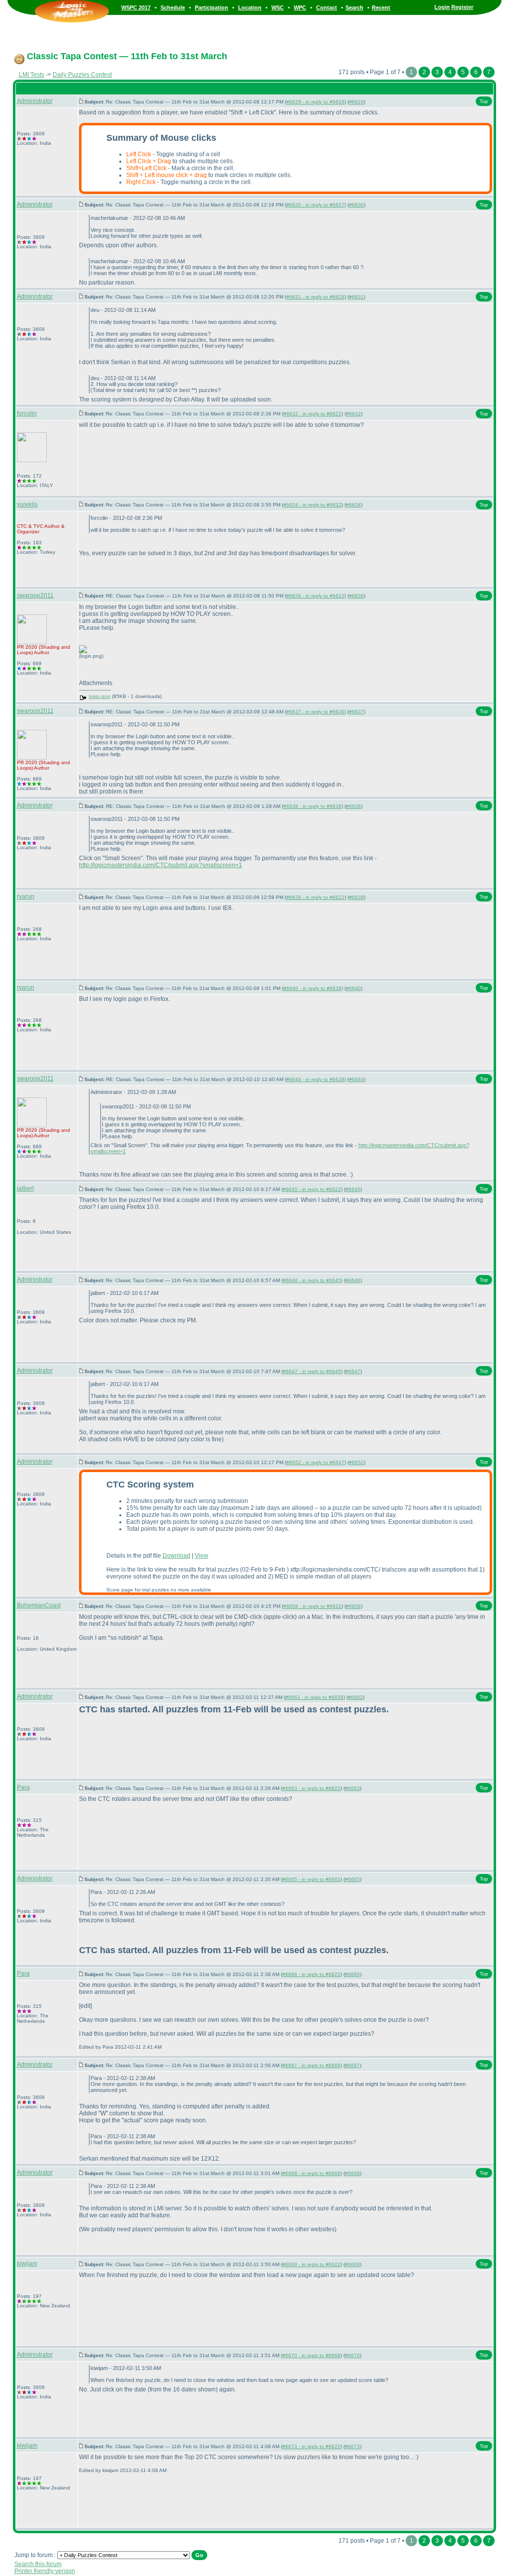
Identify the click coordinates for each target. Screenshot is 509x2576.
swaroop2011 (35, 595)
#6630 (356, 205)
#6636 (356, 596)
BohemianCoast (39, 1605)
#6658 (353, 1606)
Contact (327, 7)
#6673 (352, 2446)
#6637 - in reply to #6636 (315, 712)
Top (484, 101)
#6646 (353, 1280)
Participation (212, 7)
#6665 (352, 1879)
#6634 (353, 505)
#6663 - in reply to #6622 (311, 1788)
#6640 (353, 988)
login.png (100, 696)
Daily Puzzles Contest (82, 75)
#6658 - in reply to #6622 (312, 1606)
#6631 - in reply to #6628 (315, 297)
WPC (300, 7)
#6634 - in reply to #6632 (312, 505)
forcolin (27, 413)
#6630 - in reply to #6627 (315, 205)
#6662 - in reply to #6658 (314, 1697)
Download (176, 1556)
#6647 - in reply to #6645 (312, 1371)
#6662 (355, 1697)
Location (250, 7)
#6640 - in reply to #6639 (312, 988)
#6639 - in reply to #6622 (315, 897)
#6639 (356, 897)
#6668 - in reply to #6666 (311, 2173)
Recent (381, 7)
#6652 (356, 1462)
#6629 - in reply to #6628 (315, 102)
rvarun (26, 896)
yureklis (27, 504)
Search (354, 7)
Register (462, 7)
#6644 (356, 1079)
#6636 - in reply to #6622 (315, 596)
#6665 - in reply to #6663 (311, 1879)
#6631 (356, 297)
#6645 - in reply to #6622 (312, 1189)
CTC (22, 526)
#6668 (352, 2173)
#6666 (352, 1974)
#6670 (352, 2355)
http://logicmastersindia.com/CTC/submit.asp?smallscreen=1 (161, 865)
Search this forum (38, 2564)
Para (23, 1787)
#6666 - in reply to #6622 (311, 1974)
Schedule (173, 7)
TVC (38, 526)
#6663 (352, 1788)
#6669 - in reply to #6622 (311, 2264)
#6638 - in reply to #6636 (312, 806)
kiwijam (27, 2264)
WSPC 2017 (136, 7)
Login (442, 7)
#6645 (353, 1189)
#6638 (353, 806)
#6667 (352, 2065)
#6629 (356, 102)
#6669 (352, 2264)
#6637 (356, 712)
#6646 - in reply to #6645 (312, 1280)
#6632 (353, 414)
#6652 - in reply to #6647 (315, 1462)
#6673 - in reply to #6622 (311, 2446)
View (202, 1556)
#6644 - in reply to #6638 (315, 1079)
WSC (278, 7)
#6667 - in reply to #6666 (311, 2065)
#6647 (353, 1371)
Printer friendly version (45, 2571)
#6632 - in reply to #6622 (312, 414)
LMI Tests (32, 75)
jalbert (25, 1189)
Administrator (35, 101)
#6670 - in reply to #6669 (311, 2355)
